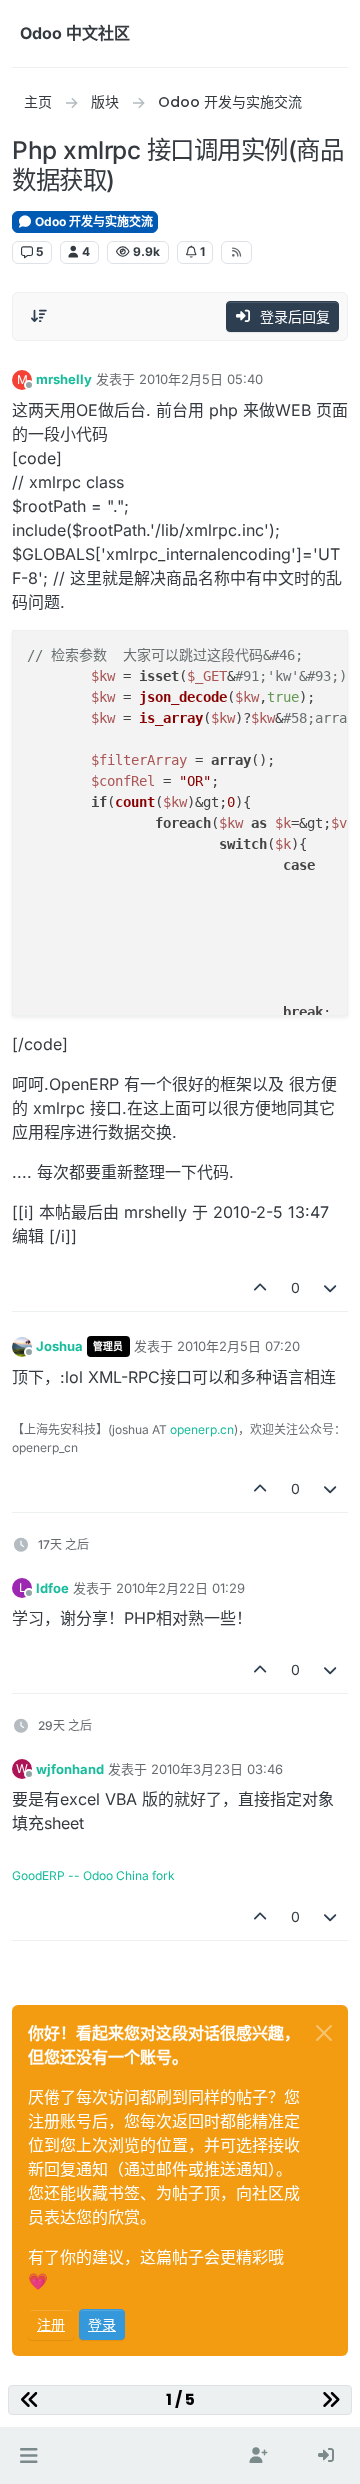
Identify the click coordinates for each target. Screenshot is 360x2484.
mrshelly (64, 379)
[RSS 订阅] (236, 252)
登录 (102, 2324)
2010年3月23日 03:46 (217, 1769)
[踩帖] (331, 1287)
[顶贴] (260, 1287)
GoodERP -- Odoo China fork (93, 1875)
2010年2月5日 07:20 (238, 1346)
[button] (28, 2456)
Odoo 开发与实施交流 (92, 221)
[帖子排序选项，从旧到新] (39, 316)
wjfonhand (70, 1769)
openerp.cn (202, 1429)
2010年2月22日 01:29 (180, 1588)
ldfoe (52, 1588)
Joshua (59, 1346)
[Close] (324, 2033)
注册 (51, 2324)
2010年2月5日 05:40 (201, 379)
